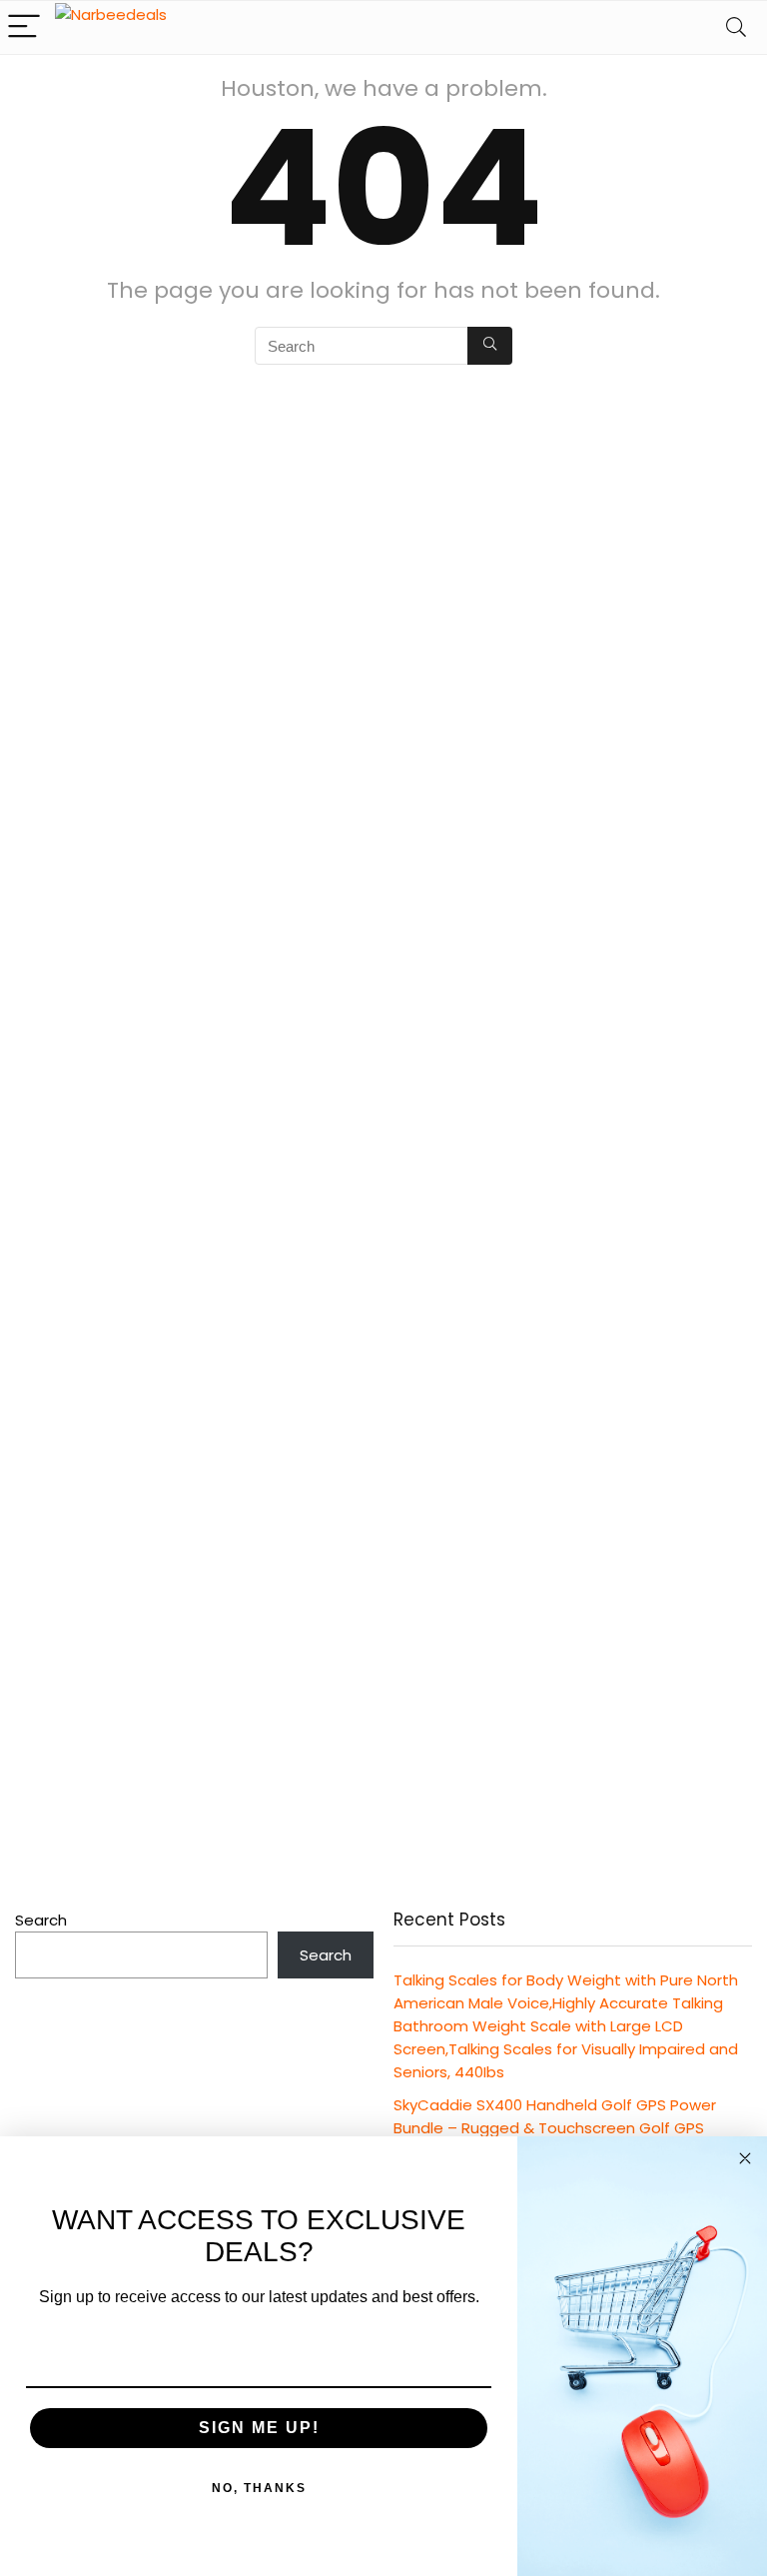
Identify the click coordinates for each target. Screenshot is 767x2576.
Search (41, 1920)
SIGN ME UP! (259, 2428)
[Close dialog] (745, 2158)
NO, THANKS (259, 2488)
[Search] (736, 27)
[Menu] (24, 27)
